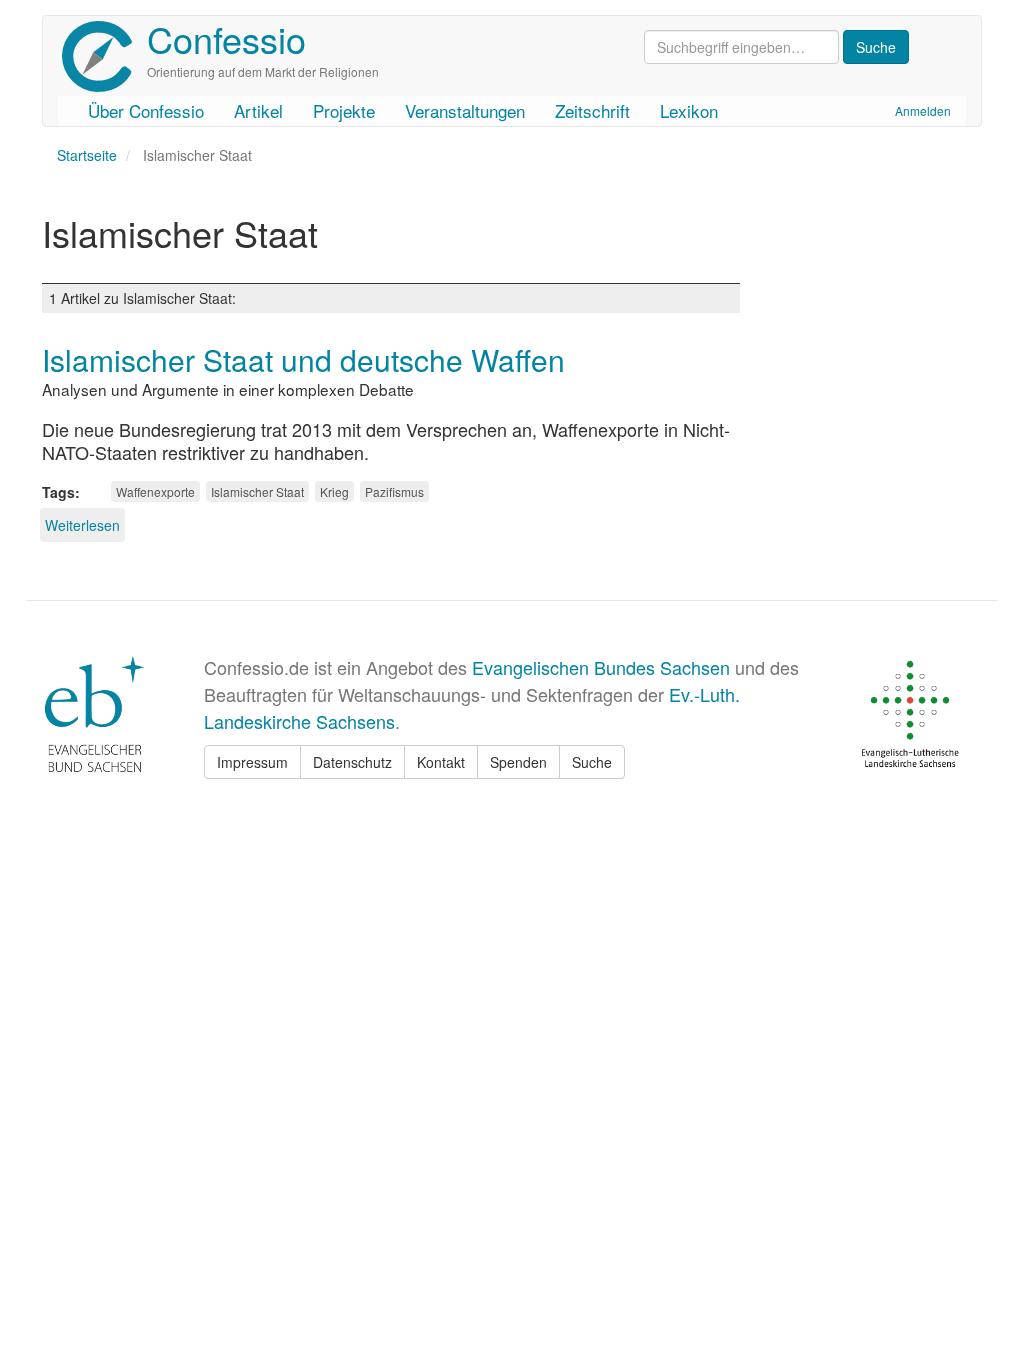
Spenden (518, 762)
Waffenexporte (155, 491)
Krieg (334, 491)
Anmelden (923, 110)
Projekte (344, 110)
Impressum (252, 762)
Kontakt (441, 762)
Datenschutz (352, 762)
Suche (592, 762)
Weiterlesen (82, 525)
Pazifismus (394, 491)
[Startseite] (104, 56)
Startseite (87, 155)
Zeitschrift (592, 110)
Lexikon (689, 110)
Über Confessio (146, 110)
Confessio (226, 38)
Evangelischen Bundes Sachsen (601, 667)
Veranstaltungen (465, 110)
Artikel (258, 110)
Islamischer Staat (257, 491)
